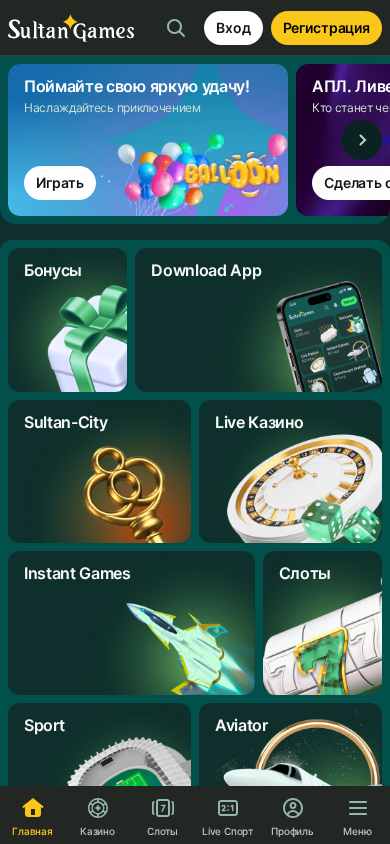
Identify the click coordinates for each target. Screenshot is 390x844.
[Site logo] (71, 28)
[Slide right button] (362, 140)
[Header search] (176, 28)
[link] (152, 140)
